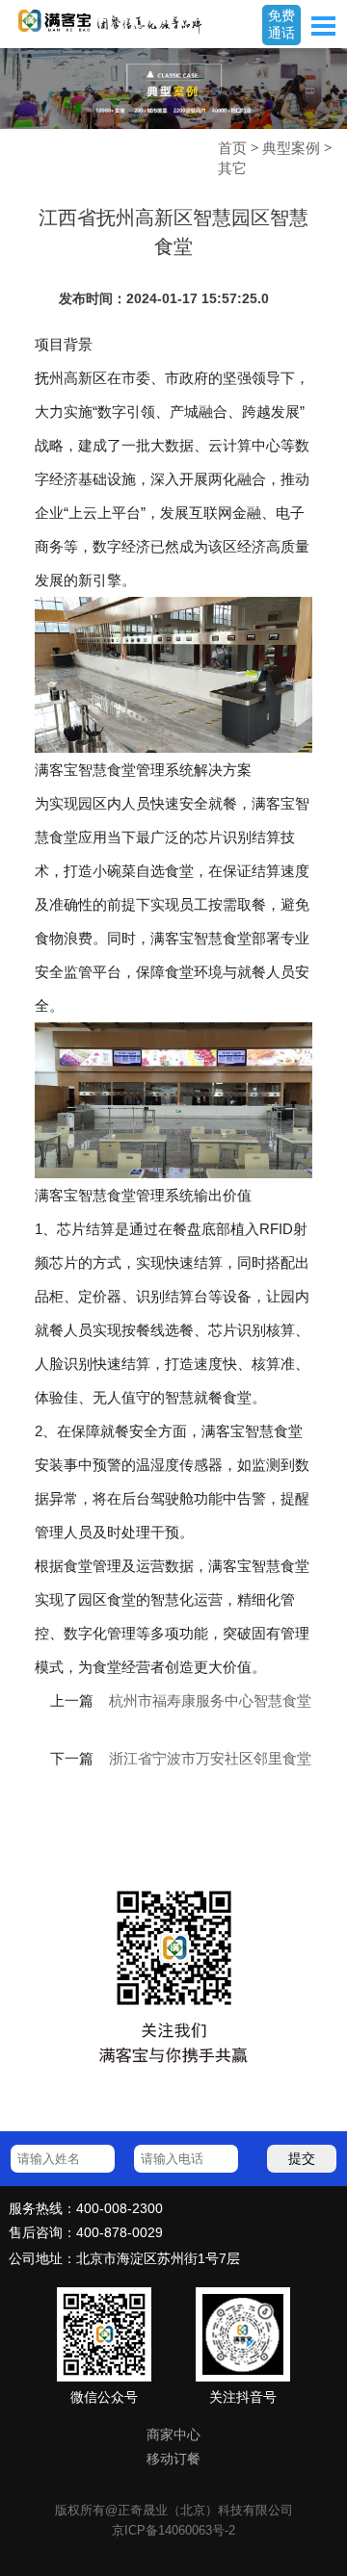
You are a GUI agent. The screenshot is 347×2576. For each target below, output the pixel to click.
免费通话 (281, 24)
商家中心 (173, 2435)
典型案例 (291, 148)
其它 (232, 168)
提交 (302, 2158)
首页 (232, 148)
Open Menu (323, 26)
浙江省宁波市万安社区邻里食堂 (210, 1759)
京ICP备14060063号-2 (173, 2530)
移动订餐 (173, 2459)
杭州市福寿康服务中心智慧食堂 (210, 1701)
